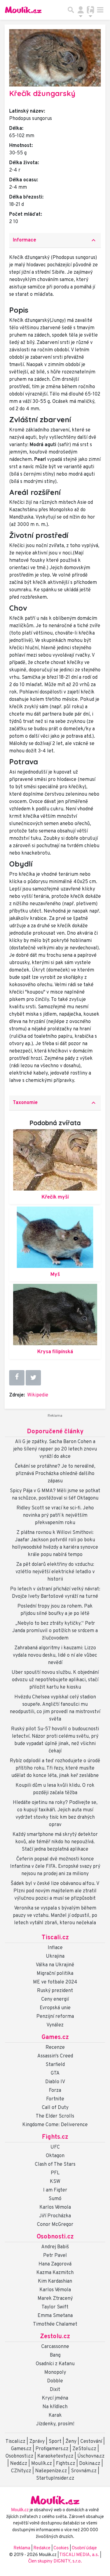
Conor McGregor (55, 2225)
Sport (55, 2442)
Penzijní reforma (55, 2017)
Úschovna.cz (91, 2456)
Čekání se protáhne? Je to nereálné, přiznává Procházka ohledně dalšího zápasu (55, 1474)
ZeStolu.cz (84, 2449)
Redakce (42, 2548)
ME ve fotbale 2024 (55, 1982)
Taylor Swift (55, 2307)
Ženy (71, 2442)
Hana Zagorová (55, 2264)
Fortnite (55, 2099)
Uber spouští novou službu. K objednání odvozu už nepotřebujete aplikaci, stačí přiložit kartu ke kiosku (55, 1680)
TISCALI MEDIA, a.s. (80, 2555)
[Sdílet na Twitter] (33, 1378)
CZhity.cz (21, 2471)
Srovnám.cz (84, 2471)
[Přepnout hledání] (71, 10)
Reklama (22, 2548)
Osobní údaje (84, 2548)
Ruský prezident (55, 1991)
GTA (55, 2073)
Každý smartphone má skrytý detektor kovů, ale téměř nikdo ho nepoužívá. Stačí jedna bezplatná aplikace (55, 1842)
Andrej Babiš (55, 2247)
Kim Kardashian (55, 2281)
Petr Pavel (55, 2256)
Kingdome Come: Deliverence (55, 2125)
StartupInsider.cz (55, 2478)
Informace (55, 240)
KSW (55, 2182)
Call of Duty (55, 2108)
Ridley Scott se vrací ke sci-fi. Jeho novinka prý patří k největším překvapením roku (55, 1516)
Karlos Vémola (55, 2207)
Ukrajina (55, 1956)
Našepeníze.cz (51, 2471)
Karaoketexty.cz (55, 2456)
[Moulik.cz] (23, 10)
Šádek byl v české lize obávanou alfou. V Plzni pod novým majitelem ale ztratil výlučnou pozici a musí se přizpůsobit (55, 1891)
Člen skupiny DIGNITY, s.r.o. (55, 2561)
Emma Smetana (55, 2316)
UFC (55, 2147)
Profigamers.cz (52, 2449)
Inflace (55, 1948)
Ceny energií (55, 1999)
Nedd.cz (19, 2464)
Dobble (55, 2381)
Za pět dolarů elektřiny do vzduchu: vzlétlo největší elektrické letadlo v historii (55, 1572)
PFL (55, 2173)
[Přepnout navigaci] (81, 10)
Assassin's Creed (55, 2056)
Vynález (55, 2025)
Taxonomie (55, 1103)
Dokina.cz (90, 2464)
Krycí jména (55, 2398)
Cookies (61, 2548)
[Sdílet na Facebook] (17, 1377)
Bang (55, 2355)
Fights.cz (55, 2137)
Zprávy (37, 2442)
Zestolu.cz (55, 2337)
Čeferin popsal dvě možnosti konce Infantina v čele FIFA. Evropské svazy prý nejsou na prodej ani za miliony (55, 1867)
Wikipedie (38, 1395)
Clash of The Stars (55, 2165)
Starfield (55, 2065)
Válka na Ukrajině (55, 1965)
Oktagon (55, 2156)
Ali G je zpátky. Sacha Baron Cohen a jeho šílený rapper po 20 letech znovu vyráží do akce (55, 1449)
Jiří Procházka (55, 2216)
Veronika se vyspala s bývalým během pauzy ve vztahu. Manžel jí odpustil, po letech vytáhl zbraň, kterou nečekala (55, 1916)
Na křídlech (55, 2407)
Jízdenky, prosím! (55, 2424)
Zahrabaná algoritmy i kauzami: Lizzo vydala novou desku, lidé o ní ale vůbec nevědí (55, 1655)
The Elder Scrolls (55, 2116)
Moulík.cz (42, 2464)
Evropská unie (55, 2008)
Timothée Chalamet (55, 2324)
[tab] (55, 240)
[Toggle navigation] (100, 10)
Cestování (91, 2442)
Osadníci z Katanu (55, 2364)
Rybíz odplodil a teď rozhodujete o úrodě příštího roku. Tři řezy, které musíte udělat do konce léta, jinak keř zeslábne (55, 1768)
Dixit (55, 2390)
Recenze (55, 2048)
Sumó (55, 2199)
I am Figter (55, 2190)
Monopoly (55, 2373)
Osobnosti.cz (55, 2237)
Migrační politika (55, 1974)
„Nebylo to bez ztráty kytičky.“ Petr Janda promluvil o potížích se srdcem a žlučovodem (55, 1631)
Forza (55, 2091)
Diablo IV (55, 2082)
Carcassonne (55, 2347)
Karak (55, 2416)
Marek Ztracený (55, 2299)
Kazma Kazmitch (55, 2273)
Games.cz (55, 2037)
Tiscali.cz (55, 1938)
